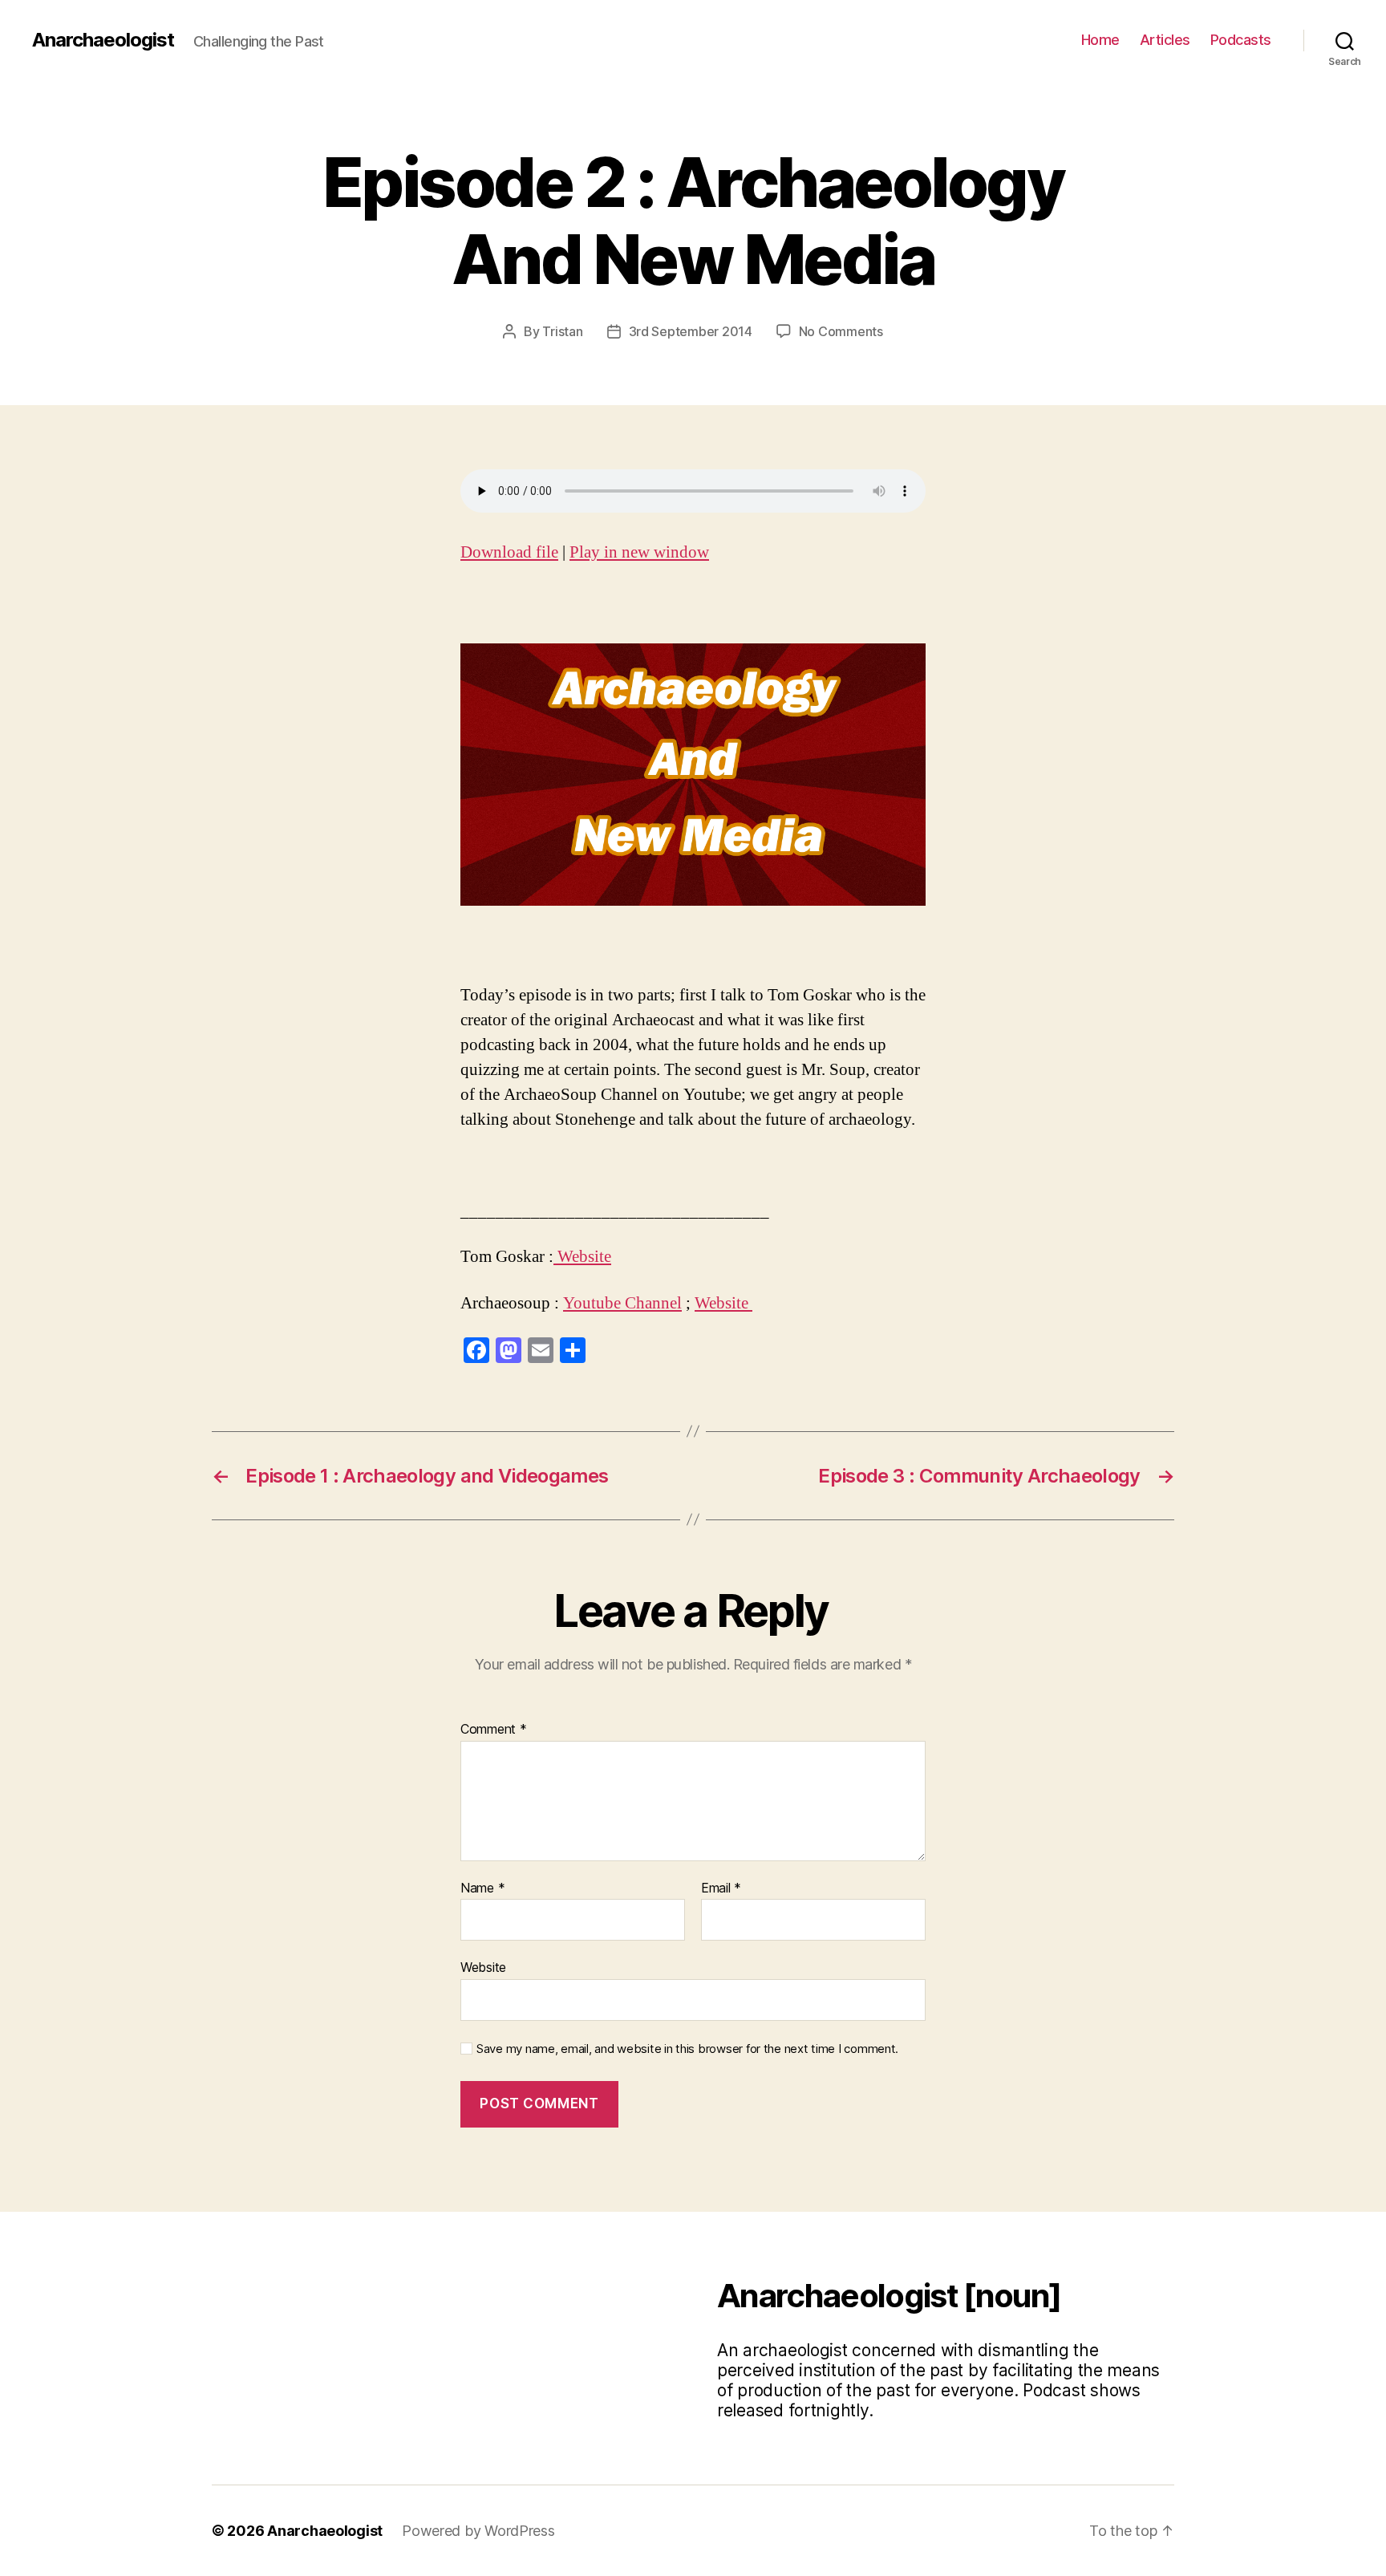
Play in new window (639, 552)
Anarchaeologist (103, 40)
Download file (509, 552)
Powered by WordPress (478, 2531)
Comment (494, 1730)
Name (482, 1888)
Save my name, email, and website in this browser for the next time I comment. (687, 2049)
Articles (1165, 40)
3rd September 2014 (691, 331)
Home (1100, 40)
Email (721, 1888)
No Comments (841, 331)
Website (582, 1257)
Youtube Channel (622, 1303)
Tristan (562, 331)
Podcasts (1241, 40)
